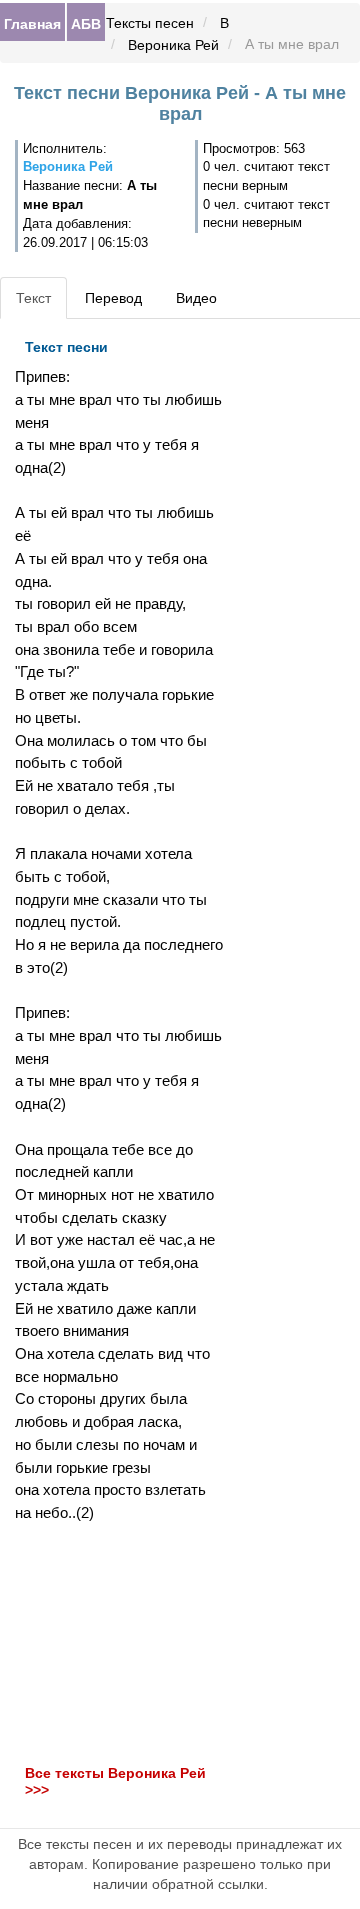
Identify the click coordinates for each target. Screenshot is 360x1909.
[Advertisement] (120, 1644)
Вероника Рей (173, 45)
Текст (33, 298)
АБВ (86, 23)
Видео (196, 298)
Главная (32, 23)
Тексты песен (150, 23)
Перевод (113, 298)
